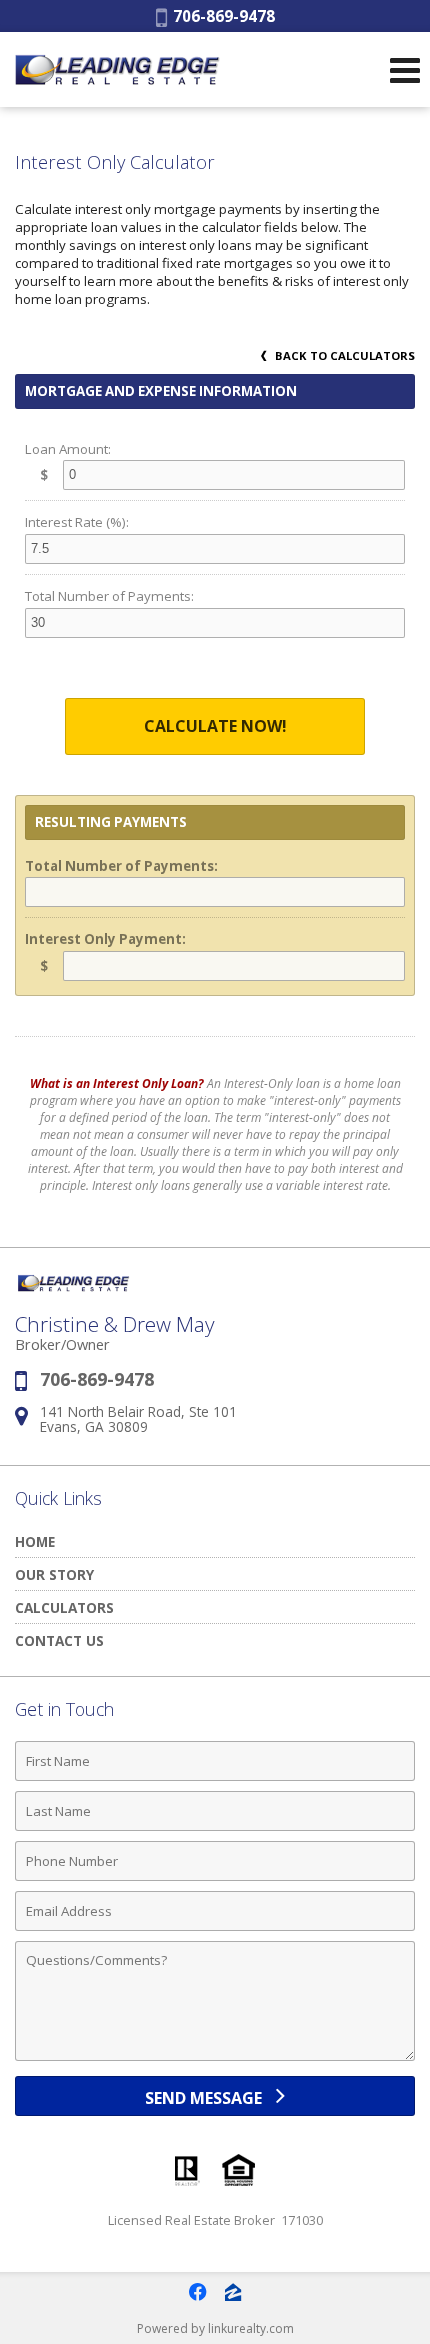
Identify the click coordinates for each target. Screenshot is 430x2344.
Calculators (64, 1607)
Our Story (54, 1574)
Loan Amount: (68, 449)
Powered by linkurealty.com (215, 2328)
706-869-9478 (221, 16)
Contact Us (59, 1640)
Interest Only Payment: (105, 939)
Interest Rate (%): (77, 522)
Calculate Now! (215, 726)
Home (35, 1541)
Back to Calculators (343, 355)
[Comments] (215, 2060)
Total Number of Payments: (109, 596)
